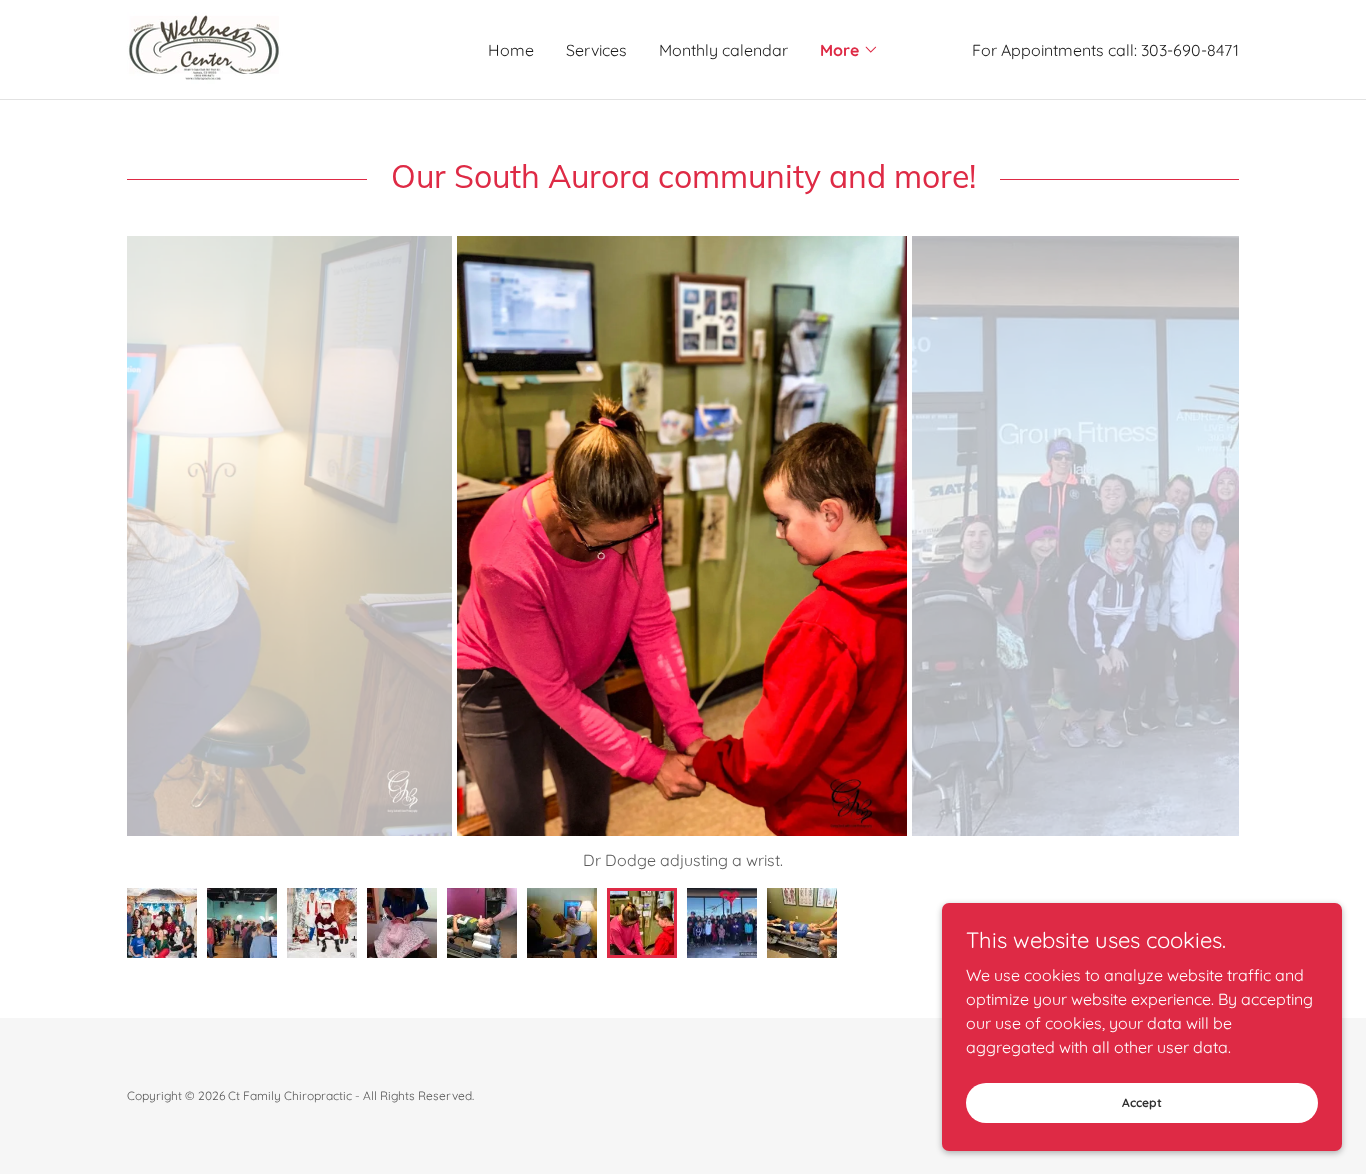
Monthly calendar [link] (723, 50)
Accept (1142, 1102)
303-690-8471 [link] (1190, 50)
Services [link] (596, 50)
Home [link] (511, 50)
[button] (849, 50)
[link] (205, 48)
